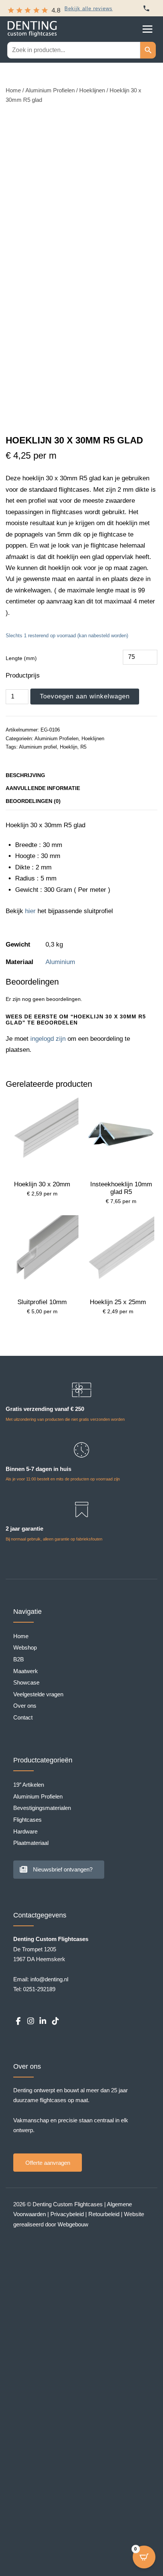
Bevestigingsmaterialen (42, 1808)
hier (30, 911)
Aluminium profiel (38, 747)
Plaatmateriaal (31, 1843)
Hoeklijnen (92, 90)
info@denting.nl (49, 1979)
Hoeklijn (69, 747)
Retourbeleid (104, 2214)
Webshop (25, 1647)
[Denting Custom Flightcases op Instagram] (30, 2021)
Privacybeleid (67, 2214)
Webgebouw (73, 2224)
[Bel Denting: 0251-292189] (146, 8)
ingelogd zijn (48, 1039)
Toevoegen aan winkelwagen (85, 696)
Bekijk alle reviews (89, 9)
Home (13, 90)
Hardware (25, 1831)
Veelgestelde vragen (38, 1694)
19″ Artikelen (29, 1785)
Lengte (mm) (21, 658)
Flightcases (27, 1820)
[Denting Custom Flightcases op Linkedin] (43, 2021)
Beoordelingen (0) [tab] (33, 801)
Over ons (25, 1706)
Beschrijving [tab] (25, 775)
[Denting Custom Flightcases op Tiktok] (55, 2021)
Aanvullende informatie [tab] (43, 788)
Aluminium (60, 962)
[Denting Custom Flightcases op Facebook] (18, 2021)
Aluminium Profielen (50, 90)
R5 (83, 747)
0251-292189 (39, 1989)
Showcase (26, 1682)
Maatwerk (26, 1671)
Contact (23, 1717)
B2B (19, 1659)
